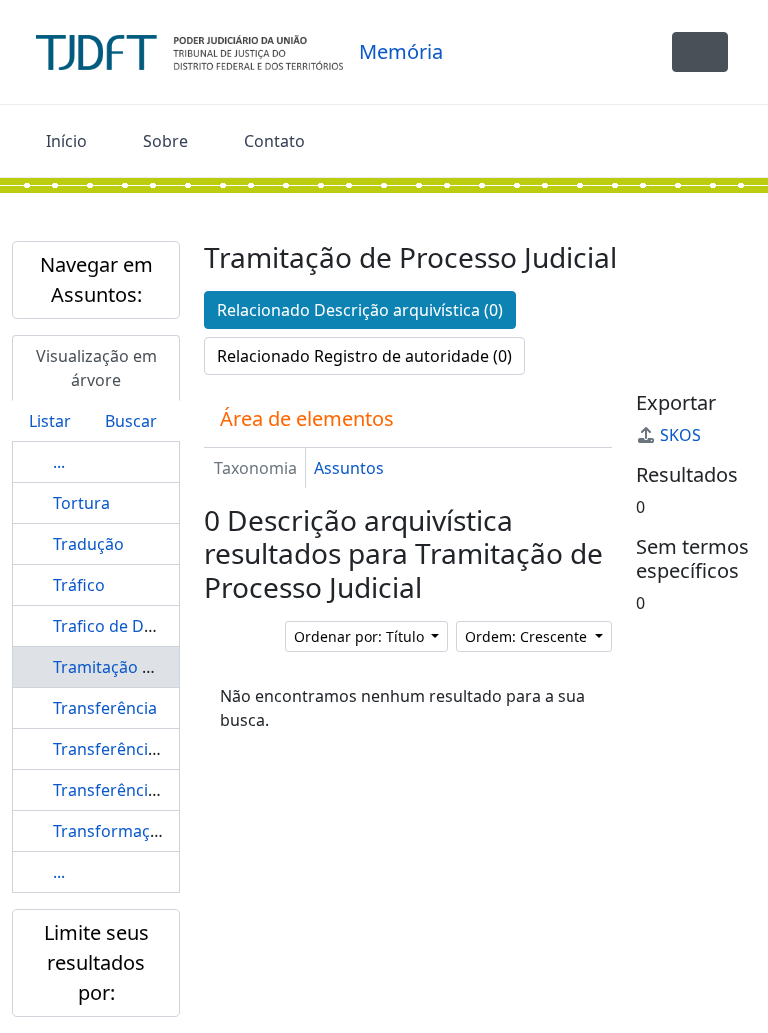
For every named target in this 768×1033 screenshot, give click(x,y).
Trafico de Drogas (120, 626)
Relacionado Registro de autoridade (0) (364, 356)
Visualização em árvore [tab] (96, 368)
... (59, 462)
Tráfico (79, 585)
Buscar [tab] (131, 421)
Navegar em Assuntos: (96, 279)
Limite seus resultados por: (96, 962)
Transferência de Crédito (146, 749)
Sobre (165, 141)
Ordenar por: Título (361, 636)
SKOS (680, 435)
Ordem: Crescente (528, 636)
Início (66, 141)
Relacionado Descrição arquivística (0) (360, 310)
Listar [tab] (50, 421)
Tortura (81, 503)
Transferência (105, 708)
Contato (274, 141)
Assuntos (349, 468)
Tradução (88, 544)
